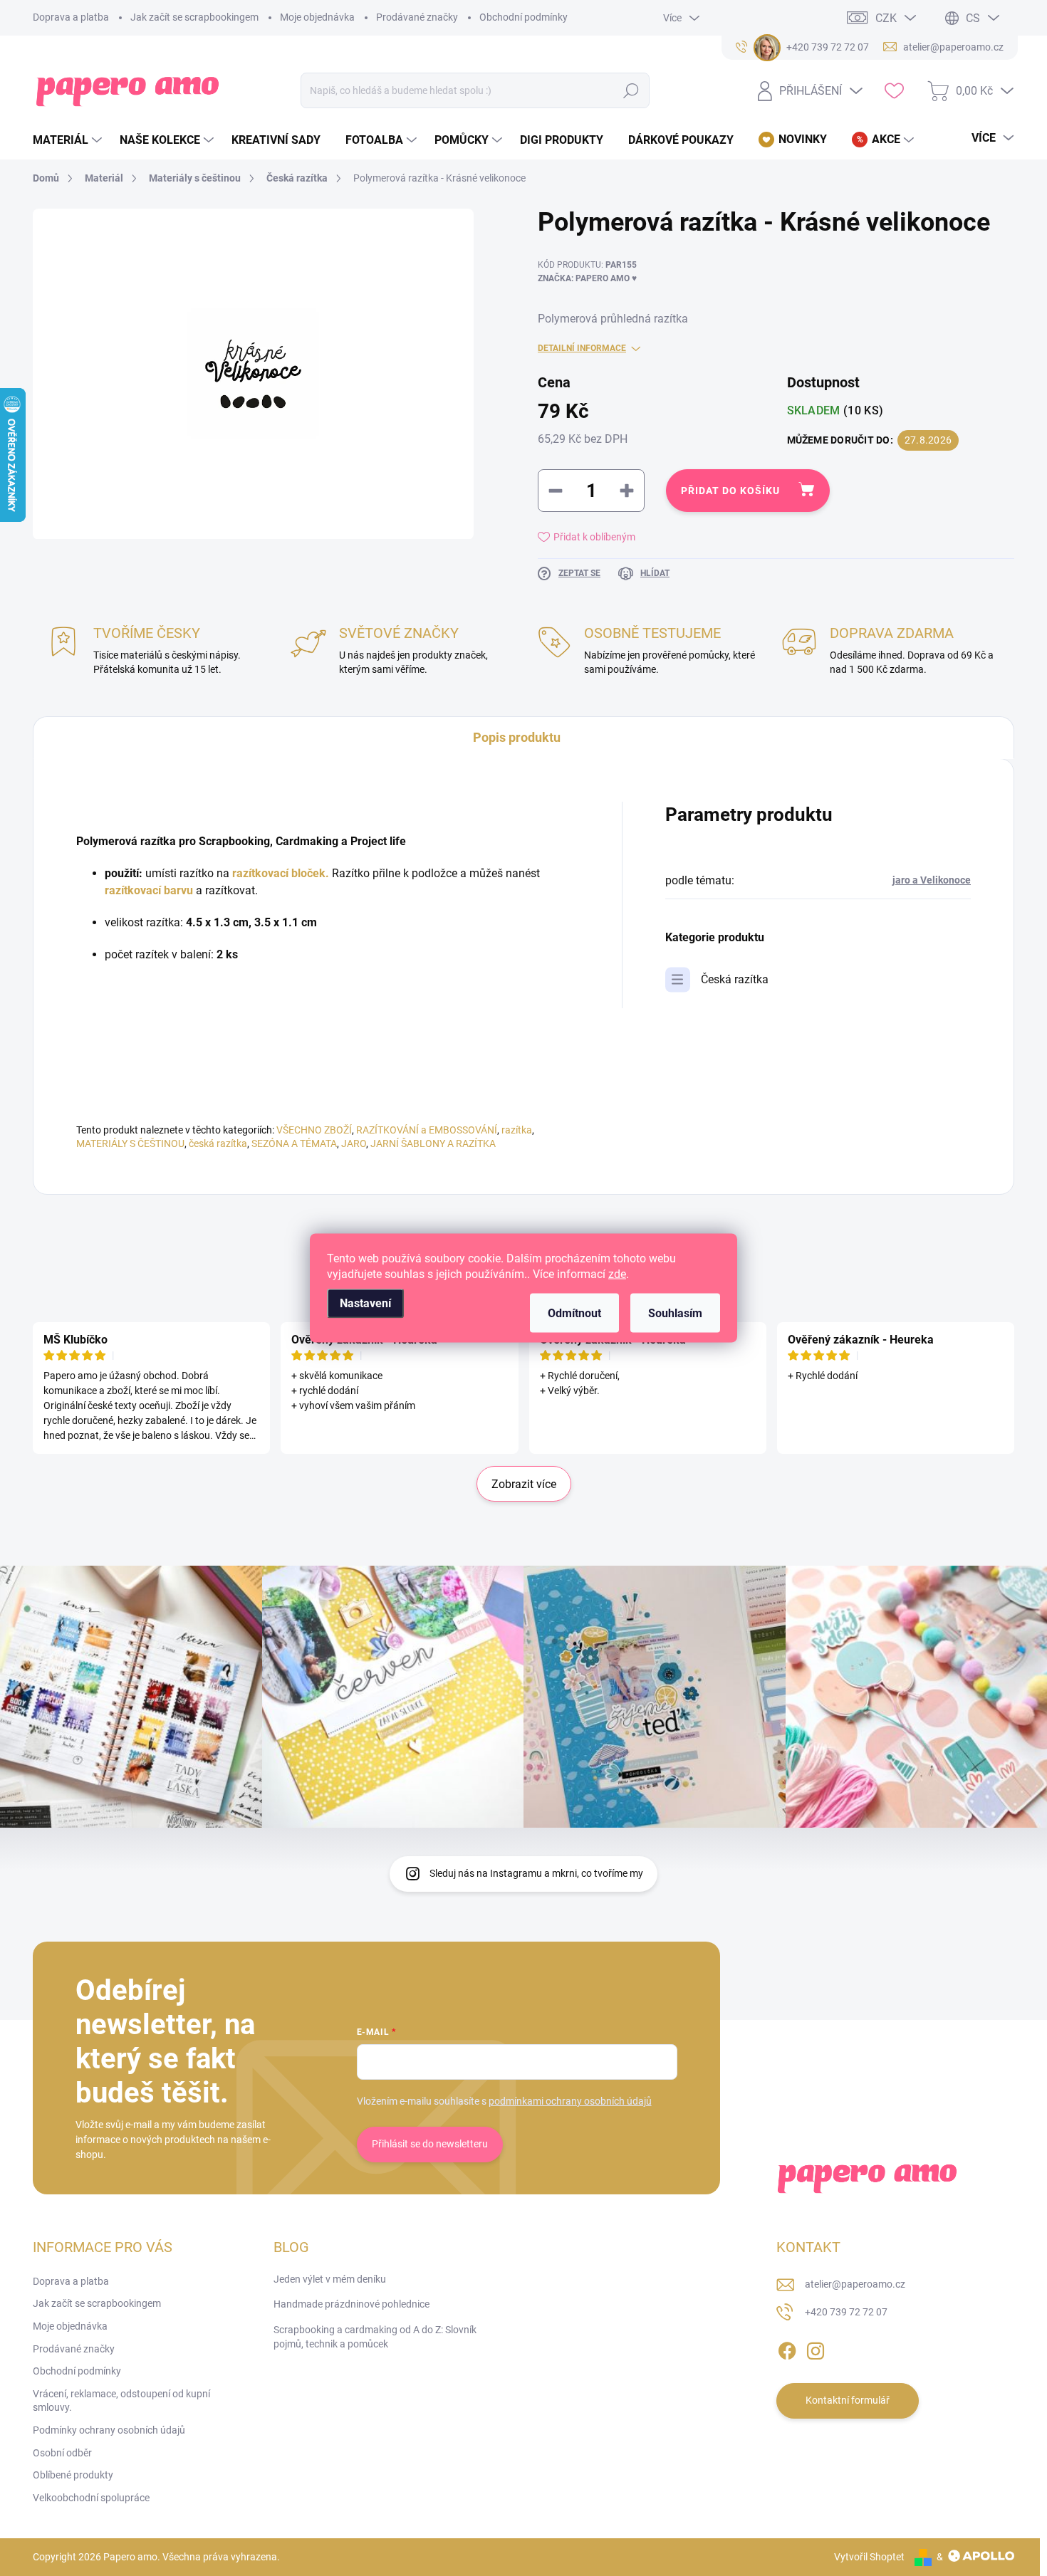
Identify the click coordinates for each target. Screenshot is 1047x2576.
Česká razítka (735, 979)
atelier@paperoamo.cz (855, 2284)
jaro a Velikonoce (932, 880)
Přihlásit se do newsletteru (430, 2144)
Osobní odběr (62, 2453)
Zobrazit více (524, 1484)
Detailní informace (582, 348)
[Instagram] (816, 2348)
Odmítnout (574, 1313)
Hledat (631, 90)
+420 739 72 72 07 (846, 2312)
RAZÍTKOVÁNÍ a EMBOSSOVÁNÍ (427, 1130)
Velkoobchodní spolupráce (91, 2498)
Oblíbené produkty (73, 2475)
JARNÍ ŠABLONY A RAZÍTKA (433, 1143)
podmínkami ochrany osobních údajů (570, 2101)
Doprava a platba (71, 17)
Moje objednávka (317, 17)
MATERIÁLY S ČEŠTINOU (130, 1143)
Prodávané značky (417, 17)
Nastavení (365, 1303)
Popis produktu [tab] (517, 737)
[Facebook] (787, 2348)
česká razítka (218, 1143)
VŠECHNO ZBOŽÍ (314, 1130)
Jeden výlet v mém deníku (330, 2279)
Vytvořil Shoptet (869, 2557)
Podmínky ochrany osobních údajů (109, 2430)
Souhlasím (675, 1313)
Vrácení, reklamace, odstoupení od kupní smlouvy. (121, 2401)
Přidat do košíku (730, 491)
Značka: (587, 278)
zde (617, 1274)
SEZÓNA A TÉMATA (294, 1143)
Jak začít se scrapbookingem (194, 17)
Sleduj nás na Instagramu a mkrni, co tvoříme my (536, 1873)
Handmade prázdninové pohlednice (351, 2304)
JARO (354, 1143)
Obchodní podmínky (523, 17)
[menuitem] (69, 140)
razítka (517, 1130)
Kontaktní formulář (848, 2400)
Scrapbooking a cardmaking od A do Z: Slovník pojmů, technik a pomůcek (375, 2337)
